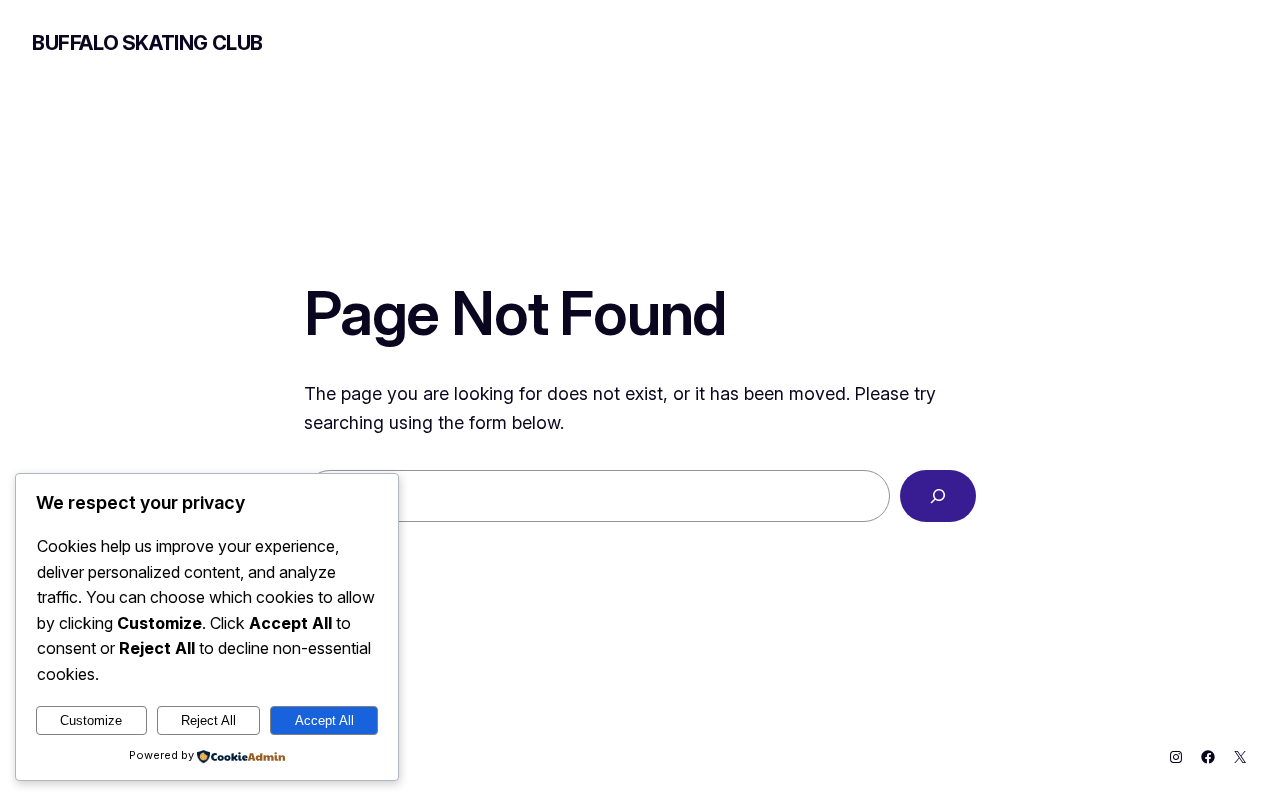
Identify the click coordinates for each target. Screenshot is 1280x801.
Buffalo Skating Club (147, 43)
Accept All (324, 720)
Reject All (208, 720)
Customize (91, 720)
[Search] (938, 496)
